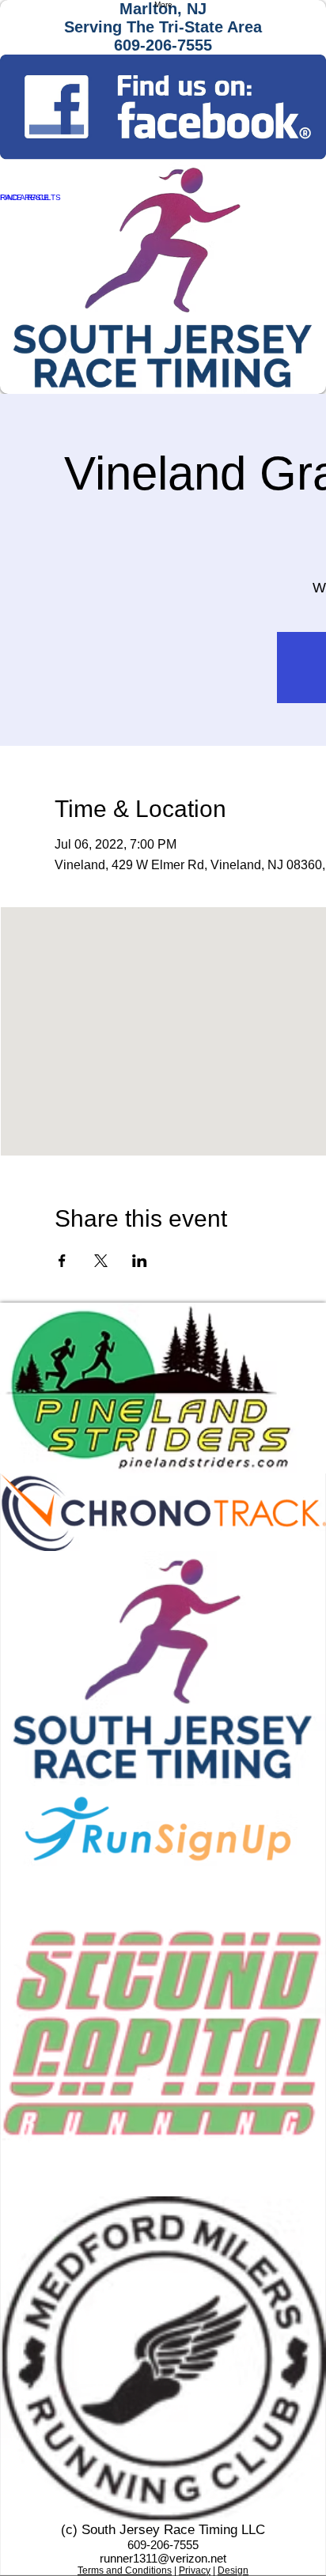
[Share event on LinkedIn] (140, 1261)
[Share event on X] (101, 1261)
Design (233, 2570)
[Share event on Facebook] (62, 1261)
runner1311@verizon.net (163, 2558)
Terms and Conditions (125, 2570)
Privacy (195, 2570)
